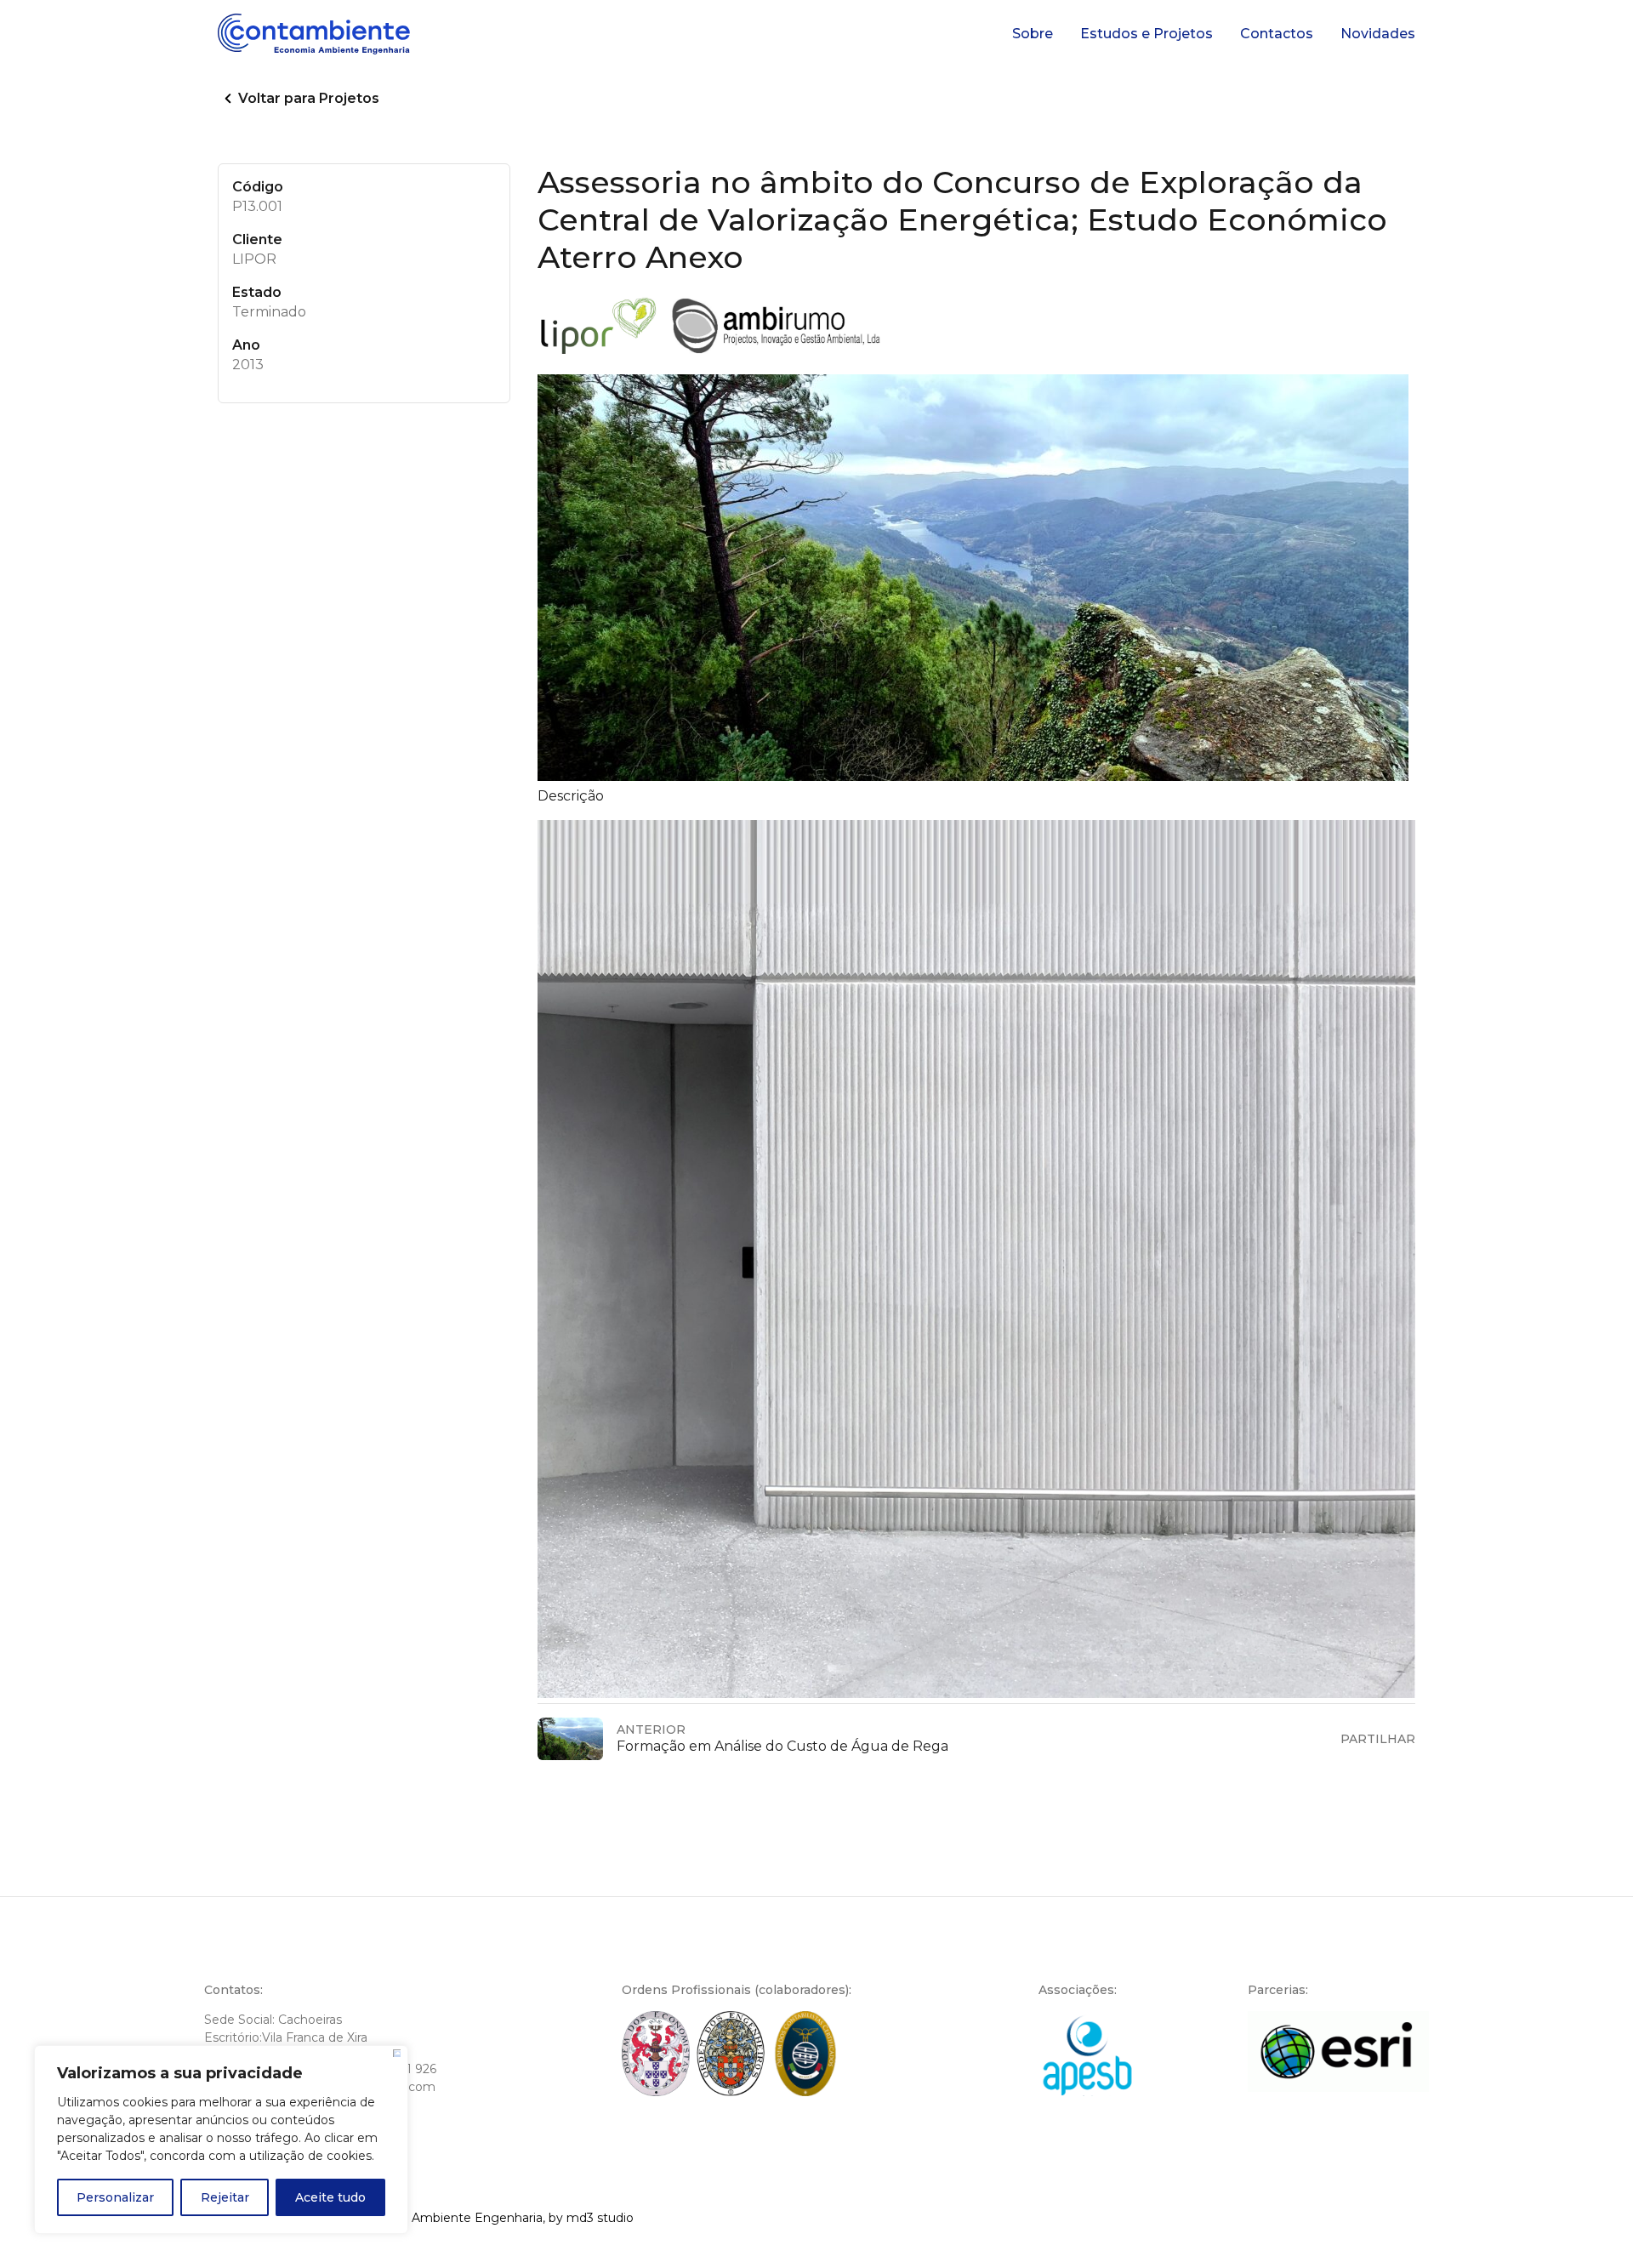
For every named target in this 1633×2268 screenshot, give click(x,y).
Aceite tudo (330, 2197)
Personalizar (115, 2197)
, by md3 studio (588, 2218)
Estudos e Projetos (1147, 34)
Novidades (1378, 34)
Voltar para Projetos (309, 98)
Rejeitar (225, 2197)
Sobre (1033, 34)
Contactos (1277, 34)
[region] (221, 2140)
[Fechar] (397, 2053)
